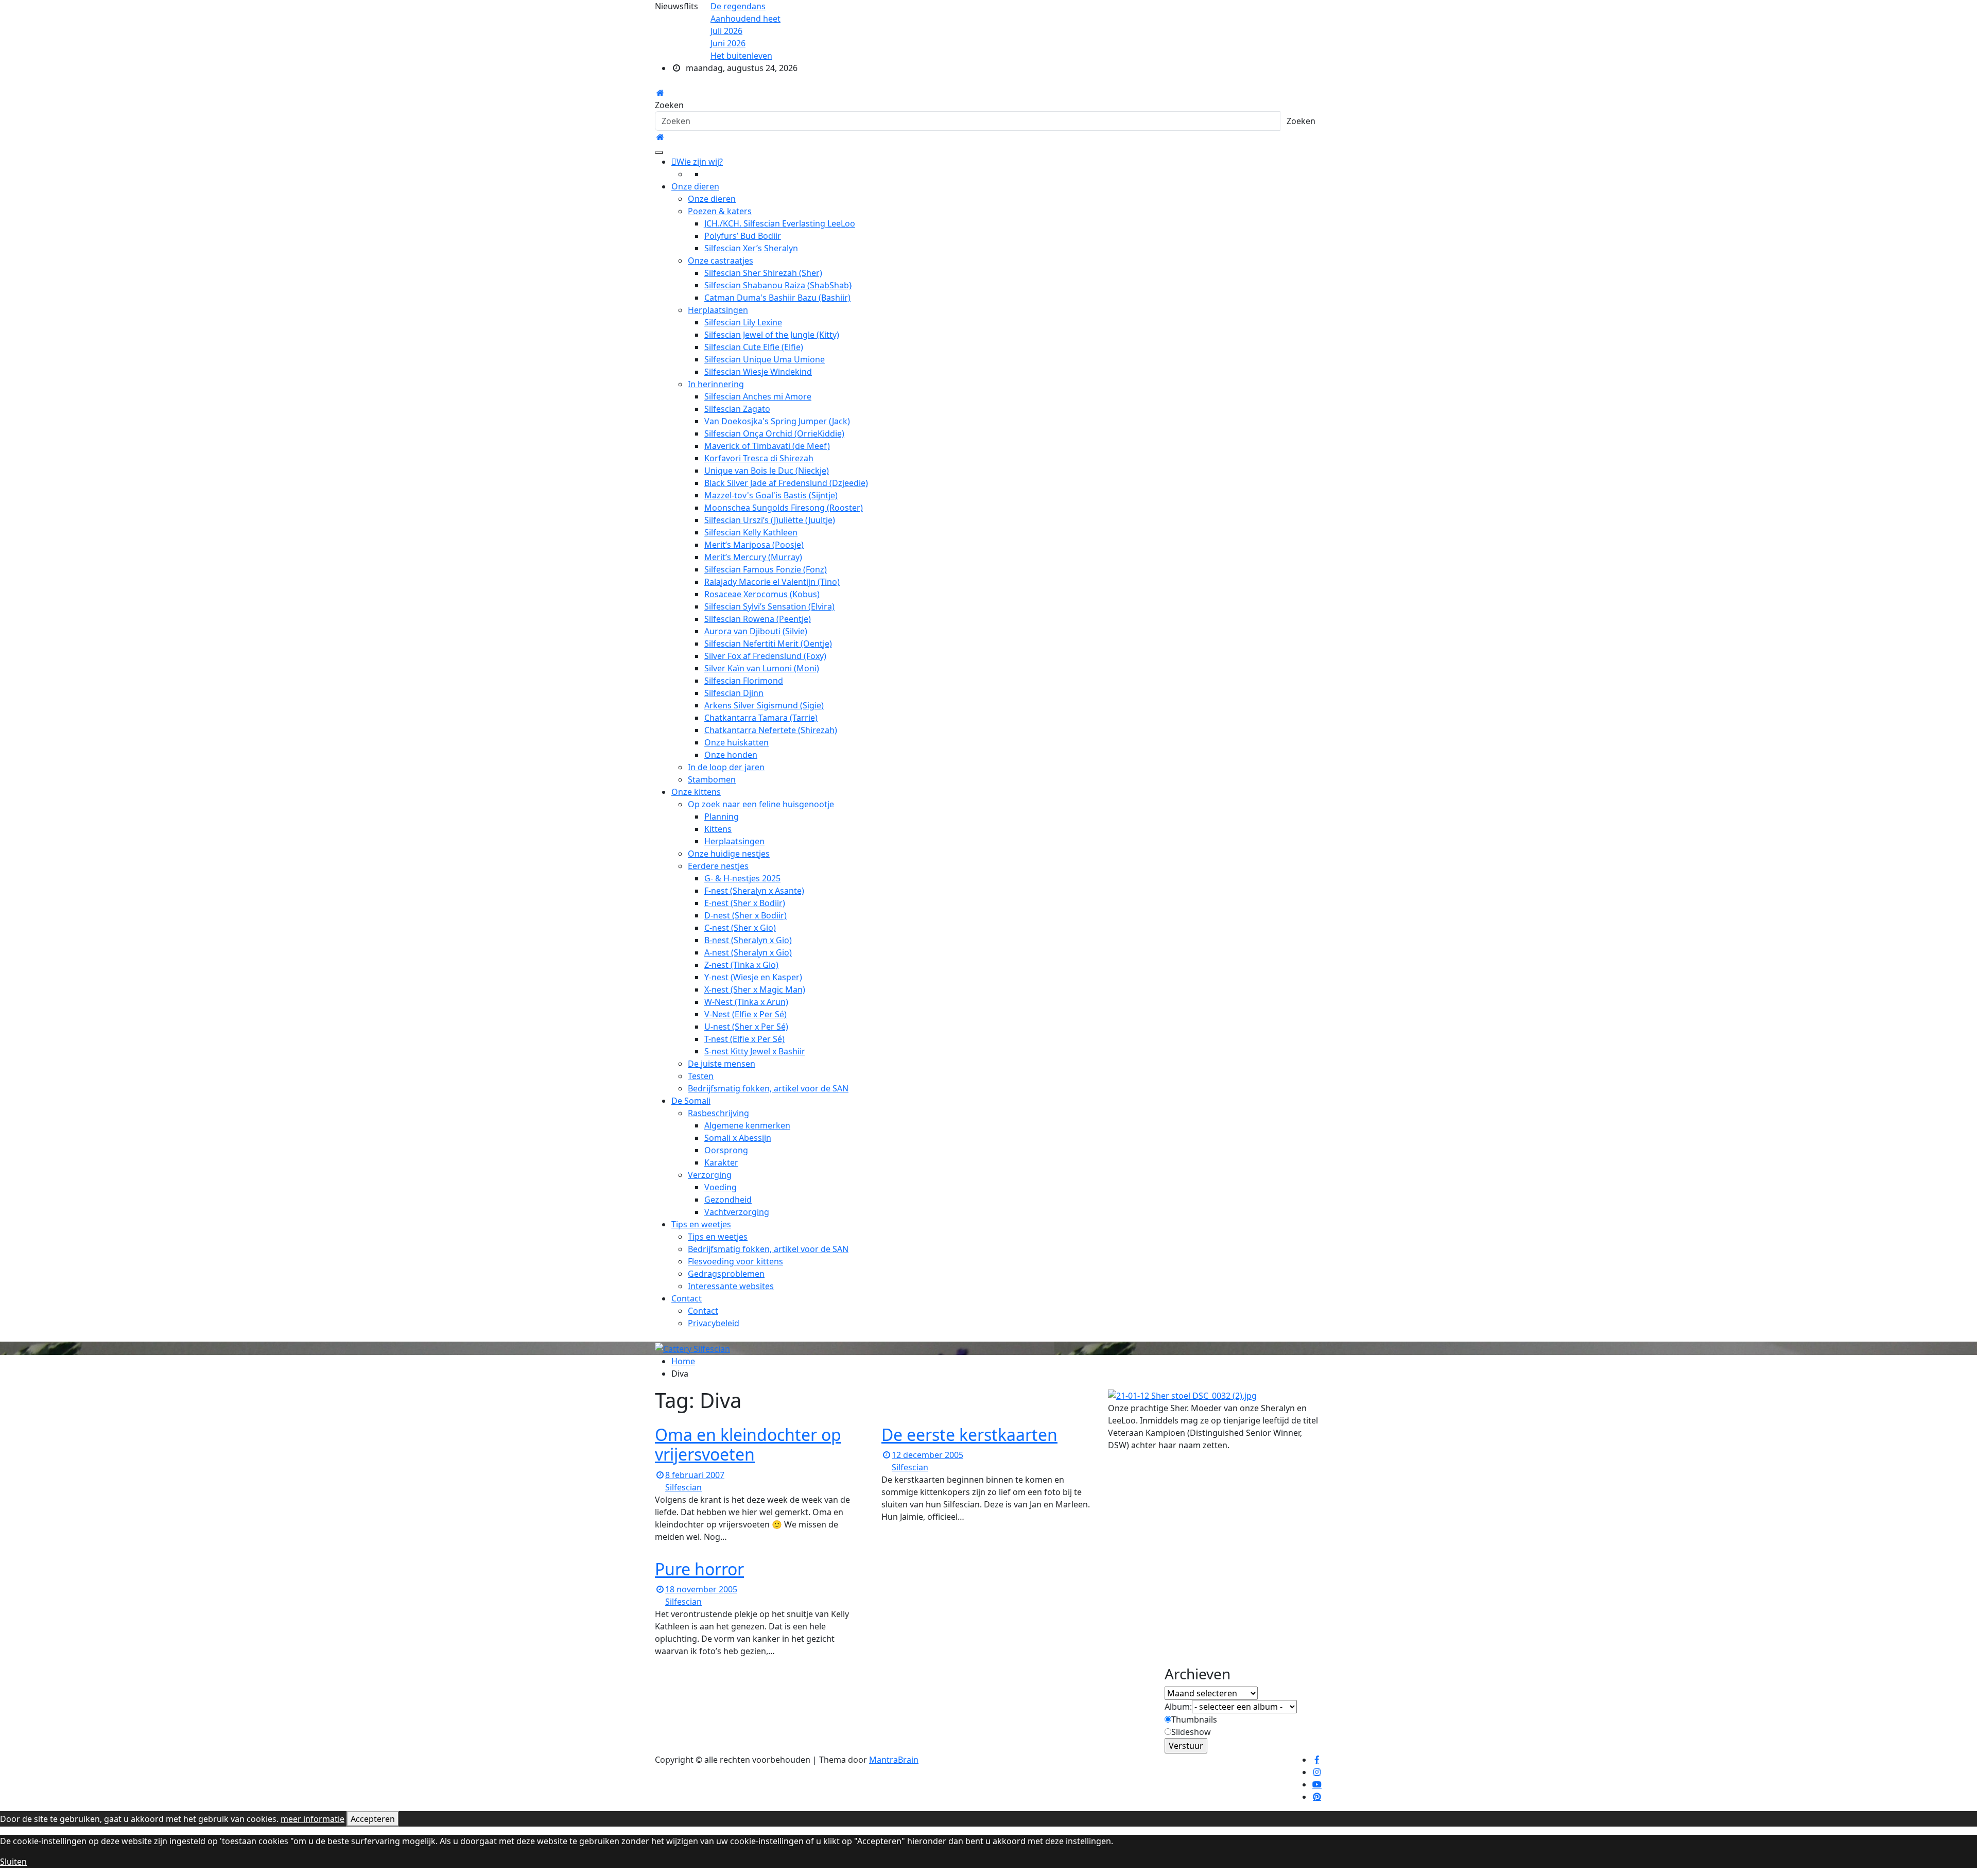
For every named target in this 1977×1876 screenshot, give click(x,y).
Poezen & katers (720, 211)
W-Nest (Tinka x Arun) (746, 1002)
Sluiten (13, 1862)
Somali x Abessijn (738, 1138)
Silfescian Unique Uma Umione (765, 359)
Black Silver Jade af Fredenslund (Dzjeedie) (786, 483)
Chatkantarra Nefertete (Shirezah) (771, 730)
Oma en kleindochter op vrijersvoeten (748, 1444)
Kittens (718, 829)
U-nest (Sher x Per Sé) (746, 1027)
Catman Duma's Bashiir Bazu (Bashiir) (777, 298)
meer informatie (313, 1819)
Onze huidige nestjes (729, 854)
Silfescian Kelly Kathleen (751, 532)
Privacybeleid (714, 1323)
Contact (687, 1298)
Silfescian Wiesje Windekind (758, 372)
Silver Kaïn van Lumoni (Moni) (762, 668)
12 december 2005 (927, 1455)
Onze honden (731, 755)
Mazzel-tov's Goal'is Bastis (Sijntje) (771, 495)
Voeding (721, 1187)
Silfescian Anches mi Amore (758, 396)
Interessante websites (731, 1286)
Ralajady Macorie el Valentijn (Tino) (772, 582)
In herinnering (716, 384)
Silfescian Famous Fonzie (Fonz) (766, 569)
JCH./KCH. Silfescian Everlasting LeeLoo (780, 223)
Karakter (721, 1162)
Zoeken (669, 105)
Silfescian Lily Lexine (743, 322)
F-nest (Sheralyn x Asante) (754, 891)
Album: (1178, 1707)
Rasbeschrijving (718, 1113)
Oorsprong (726, 1150)
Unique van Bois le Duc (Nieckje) (767, 471)
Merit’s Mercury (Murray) (753, 557)
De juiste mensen (722, 1064)
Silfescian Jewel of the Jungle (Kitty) (772, 335)
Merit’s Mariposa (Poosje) (754, 545)
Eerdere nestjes (718, 866)
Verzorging (710, 1175)
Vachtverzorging (737, 1212)
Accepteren (373, 1819)
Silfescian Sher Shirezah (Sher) (763, 273)
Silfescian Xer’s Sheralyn (751, 248)
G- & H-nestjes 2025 (742, 878)
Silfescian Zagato (737, 409)
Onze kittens (696, 792)
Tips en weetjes (701, 1224)
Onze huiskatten (736, 742)
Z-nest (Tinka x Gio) (741, 965)
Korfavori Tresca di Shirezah (759, 458)
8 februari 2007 (695, 1475)
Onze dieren (695, 186)
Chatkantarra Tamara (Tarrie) (761, 718)
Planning (722, 817)
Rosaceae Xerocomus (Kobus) (762, 594)
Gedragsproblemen (726, 1274)
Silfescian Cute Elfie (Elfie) (754, 347)
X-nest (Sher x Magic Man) (755, 989)
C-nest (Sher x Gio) (740, 928)
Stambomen (712, 779)
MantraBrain (894, 1760)
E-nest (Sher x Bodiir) (745, 903)
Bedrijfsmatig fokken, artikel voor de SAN (768, 1088)
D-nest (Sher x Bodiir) (745, 915)
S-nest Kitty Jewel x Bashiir (755, 1051)
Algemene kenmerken (747, 1125)
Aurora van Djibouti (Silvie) (756, 631)
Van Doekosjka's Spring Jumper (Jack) (777, 421)
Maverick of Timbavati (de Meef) (767, 446)
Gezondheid (728, 1200)
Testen (701, 1076)
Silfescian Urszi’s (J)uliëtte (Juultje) (770, 520)
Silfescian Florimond (744, 681)
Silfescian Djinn (734, 693)
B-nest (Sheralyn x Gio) (748, 940)
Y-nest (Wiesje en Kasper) (753, 977)
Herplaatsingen (718, 310)
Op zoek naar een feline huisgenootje (761, 804)
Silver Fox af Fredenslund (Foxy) (765, 656)
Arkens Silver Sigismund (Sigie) (764, 705)
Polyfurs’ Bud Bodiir (743, 236)
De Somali (691, 1101)
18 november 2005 (701, 1589)
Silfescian (683, 1487)
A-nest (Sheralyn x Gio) (748, 952)
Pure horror (699, 1569)
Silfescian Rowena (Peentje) (758, 619)
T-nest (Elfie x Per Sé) (744, 1039)
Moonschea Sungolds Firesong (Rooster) (784, 508)
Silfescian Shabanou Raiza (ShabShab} (778, 285)
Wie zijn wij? (700, 162)
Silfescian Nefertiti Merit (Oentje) (768, 644)
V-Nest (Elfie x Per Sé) (745, 1014)
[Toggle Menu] (659, 152)
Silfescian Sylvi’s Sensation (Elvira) (769, 606)
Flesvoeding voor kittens (735, 1261)
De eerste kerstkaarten (969, 1435)
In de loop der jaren (726, 767)
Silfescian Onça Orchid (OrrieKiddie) (774, 433)
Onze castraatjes (721, 260)
